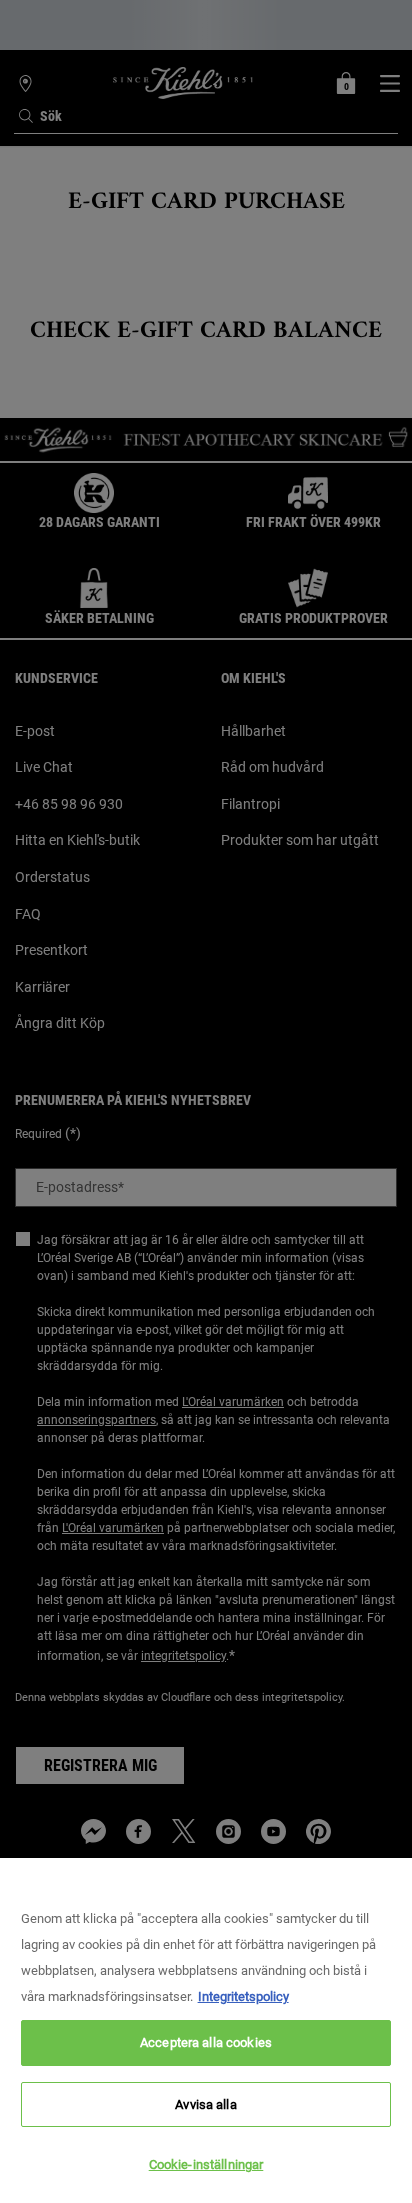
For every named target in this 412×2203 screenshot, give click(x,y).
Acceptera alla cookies (206, 2042)
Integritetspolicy (243, 1996)
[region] (206, 2030)
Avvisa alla (205, 2104)
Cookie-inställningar (206, 2164)
